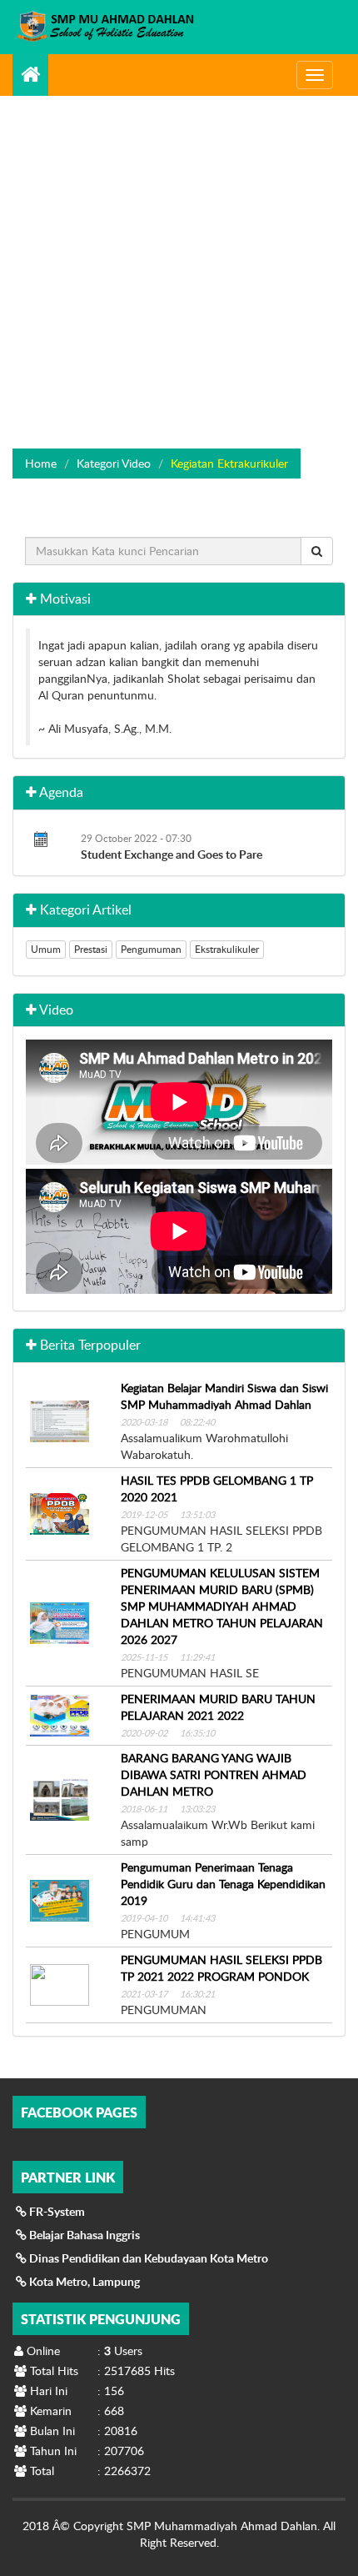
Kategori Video (114, 463)
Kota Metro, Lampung (83, 2281)
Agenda (60, 792)
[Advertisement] (179, 261)
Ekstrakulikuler (227, 949)
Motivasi (64, 599)
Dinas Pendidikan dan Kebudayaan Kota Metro (147, 2258)
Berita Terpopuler (89, 1345)
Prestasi (91, 949)
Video (55, 1010)
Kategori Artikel (84, 910)
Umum (46, 949)
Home (41, 463)
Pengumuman (151, 949)
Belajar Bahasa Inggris (83, 2235)
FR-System (56, 2211)
